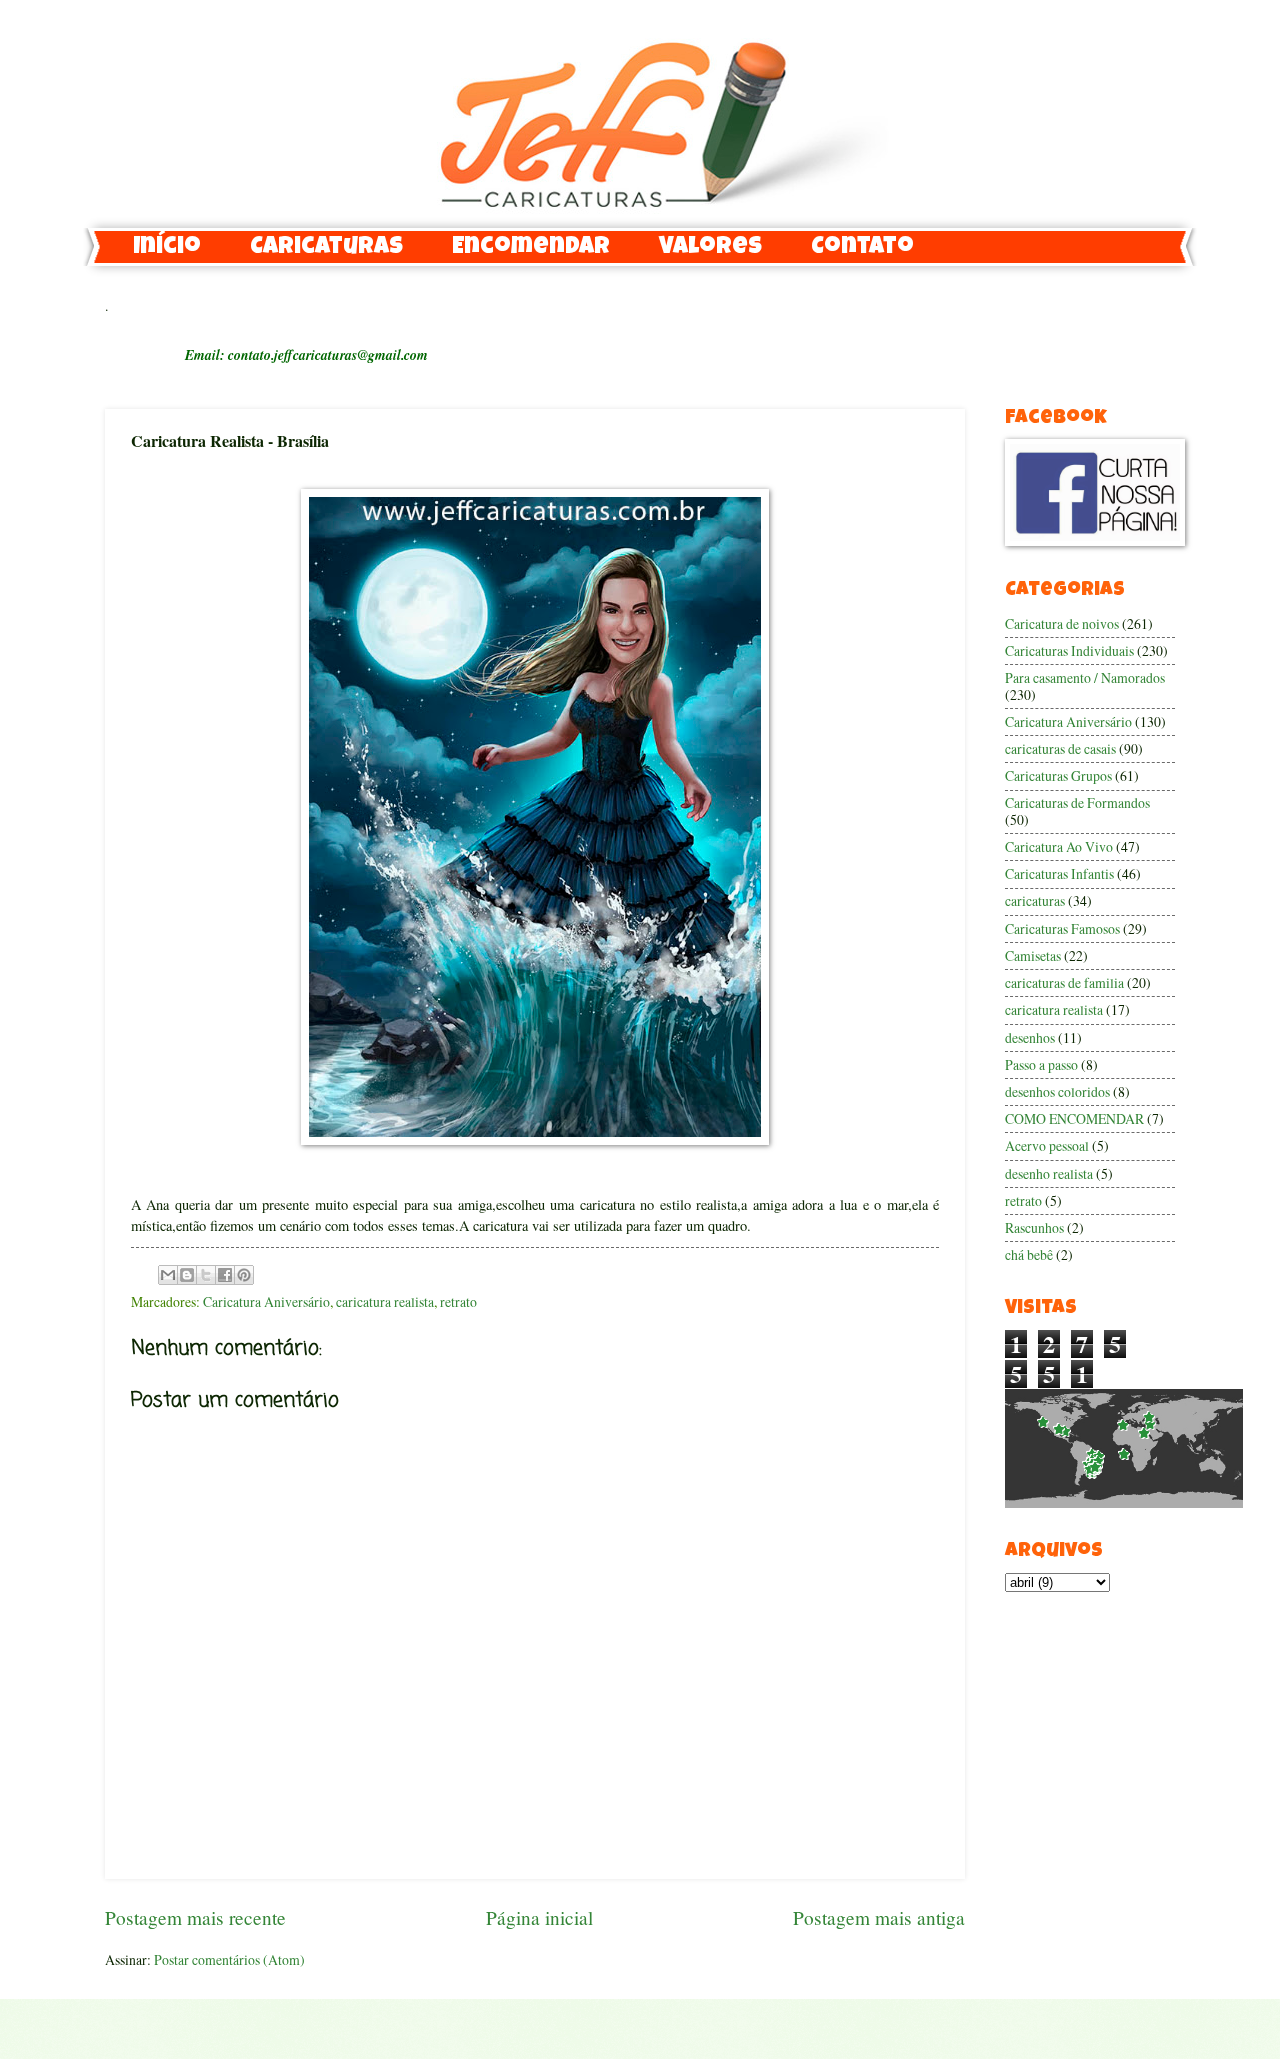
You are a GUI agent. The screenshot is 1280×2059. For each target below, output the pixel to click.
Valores (710, 248)
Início (167, 248)
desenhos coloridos (1057, 1091)
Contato (862, 248)
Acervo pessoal (1047, 1145)
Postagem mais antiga (879, 1917)
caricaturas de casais (1060, 748)
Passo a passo (1041, 1064)
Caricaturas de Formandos (1077, 802)
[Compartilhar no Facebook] (225, 1275)
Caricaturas (326, 248)
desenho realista (1049, 1173)
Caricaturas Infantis (1059, 873)
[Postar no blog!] (187, 1275)
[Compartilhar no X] (206, 1275)
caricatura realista (385, 1301)
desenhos (1030, 1037)
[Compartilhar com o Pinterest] (244, 1275)
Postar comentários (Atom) (229, 1959)
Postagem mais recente (195, 1917)
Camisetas (1033, 955)
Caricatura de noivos (1062, 623)
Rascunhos (1034, 1227)
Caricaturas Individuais (1069, 650)
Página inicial (539, 1917)
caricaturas (1035, 900)
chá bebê (1029, 1254)
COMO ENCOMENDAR (1074, 1118)
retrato (458, 1301)
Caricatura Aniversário (266, 1301)
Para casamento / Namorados (1085, 677)
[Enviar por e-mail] (168, 1275)
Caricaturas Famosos (1062, 928)
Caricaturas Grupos (1058, 775)
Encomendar (531, 248)
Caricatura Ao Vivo (1059, 846)
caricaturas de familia (1064, 982)
